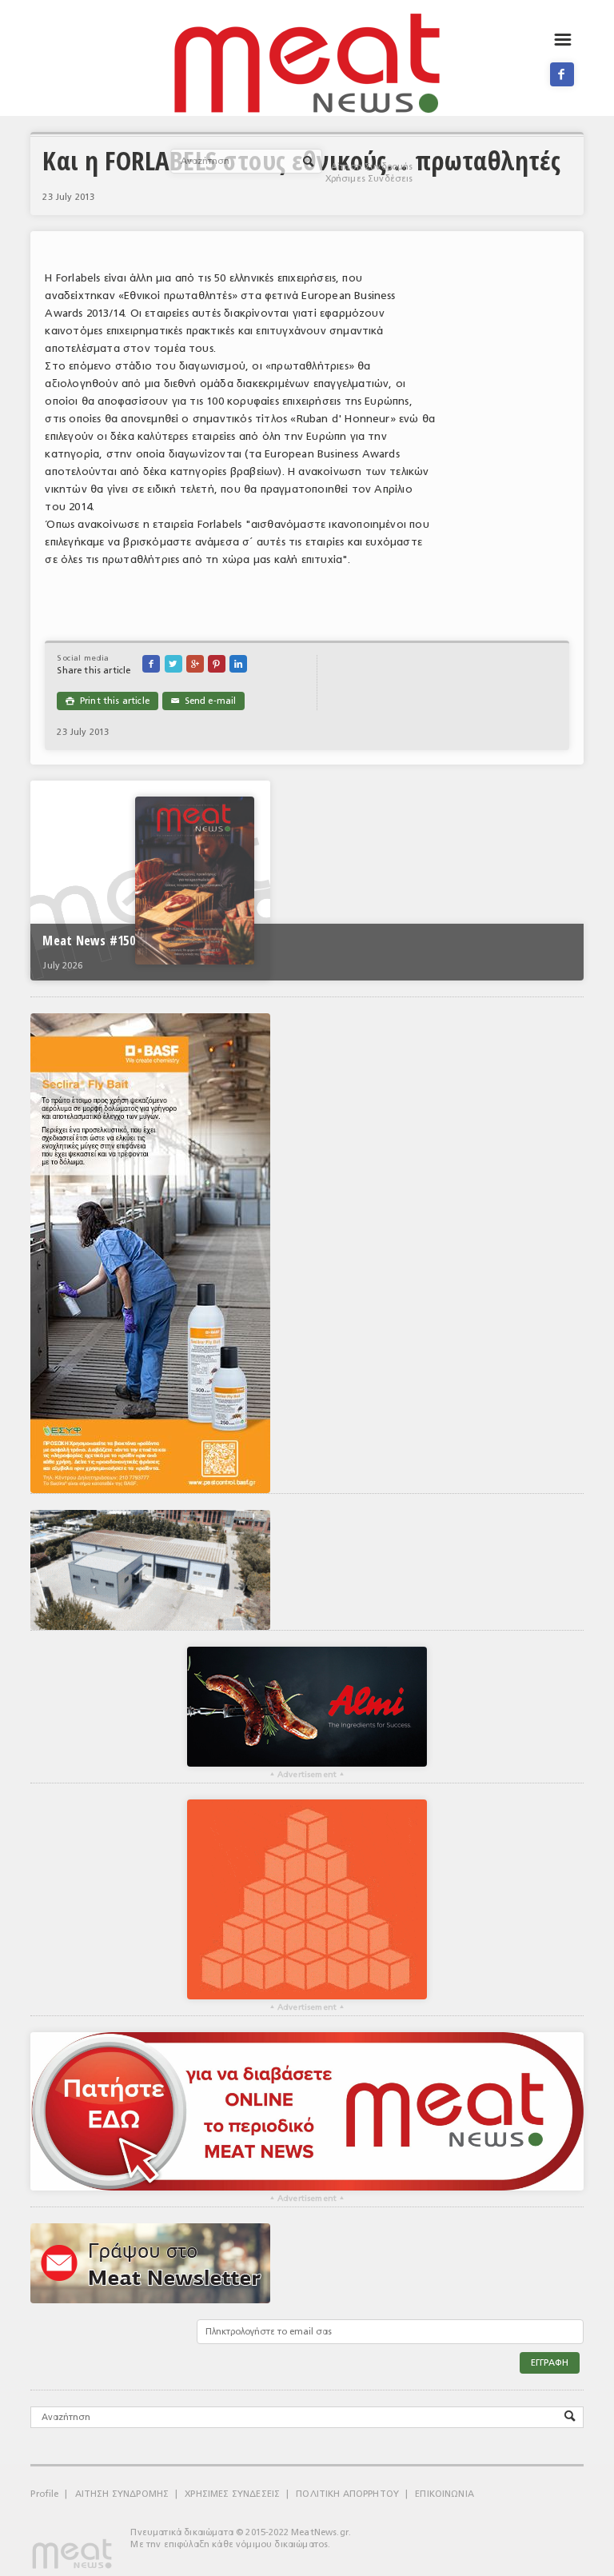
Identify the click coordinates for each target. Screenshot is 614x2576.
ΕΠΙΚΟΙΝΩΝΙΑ (445, 2494)
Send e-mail (203, 701)
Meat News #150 (88, 941)
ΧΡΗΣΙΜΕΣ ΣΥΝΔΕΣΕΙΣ (232, 2494)
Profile (44, 2494)
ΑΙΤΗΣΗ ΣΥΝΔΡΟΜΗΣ (122, 2494)
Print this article (107, 701)
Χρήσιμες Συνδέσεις (369, 179)
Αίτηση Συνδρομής (372, 167)
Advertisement (307, 1775)
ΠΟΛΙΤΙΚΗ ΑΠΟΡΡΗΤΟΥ (347, 2494)
